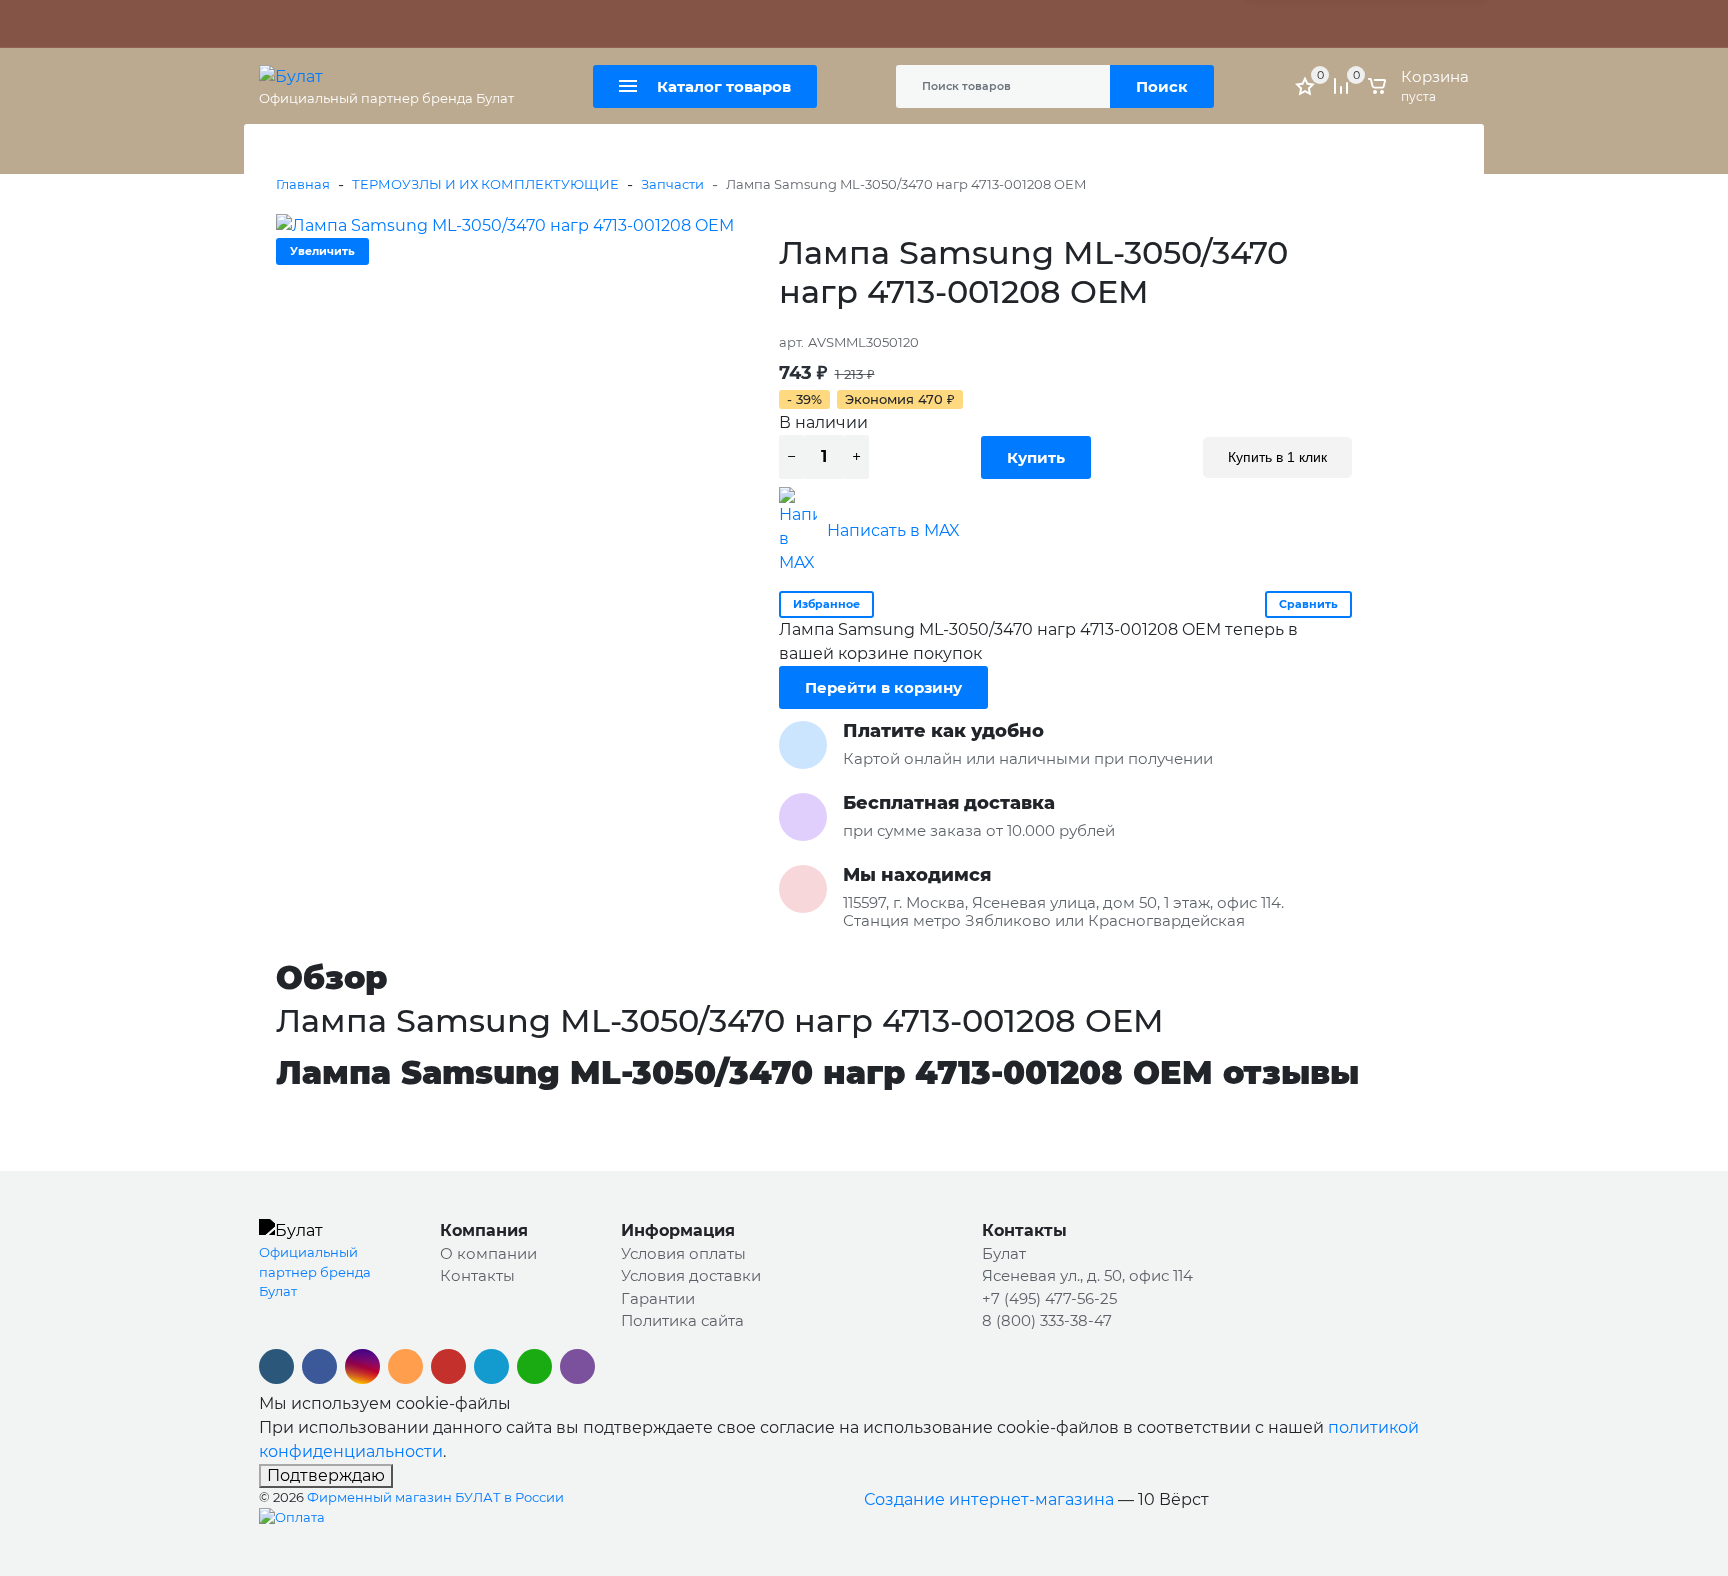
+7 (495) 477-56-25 (1049, 1298)
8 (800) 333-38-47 (1047, 1320)
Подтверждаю (326, 1475)
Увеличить (322, 251)
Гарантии (658, 1298)
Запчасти (672, 184)
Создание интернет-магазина (989, 1499)
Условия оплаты (683, 1253)
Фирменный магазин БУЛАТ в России (435, 1497)
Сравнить (1308, 604)
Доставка (595, 24)
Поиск (1162, 86)
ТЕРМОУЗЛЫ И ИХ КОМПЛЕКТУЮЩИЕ (485, 184)
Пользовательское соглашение (952, 24)
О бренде (292, 24)
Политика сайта (775, 24)
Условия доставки (691, 1275)
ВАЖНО (459, 24)
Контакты (673, 24)
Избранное (826, 604)
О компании (488, 1253)
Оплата (524, 24)
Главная (303, 184)
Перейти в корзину (883, 687)
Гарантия (371, 24)
